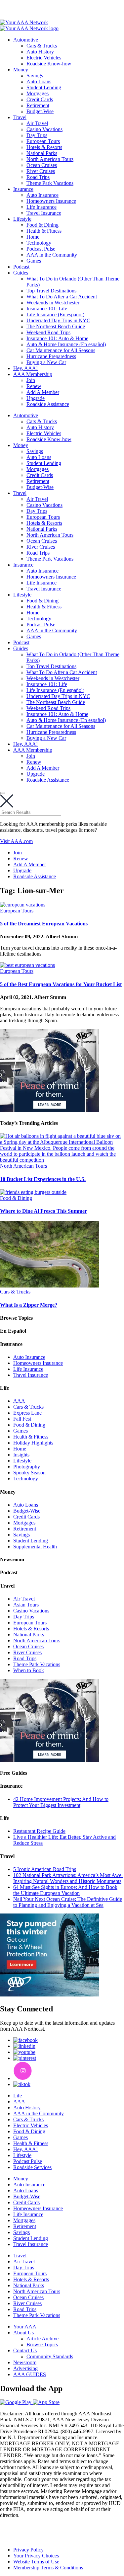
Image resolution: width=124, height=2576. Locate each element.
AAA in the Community (52, 255)
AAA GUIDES (30, 2374)
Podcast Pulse (41, 249)
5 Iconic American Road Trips (45, 1869)
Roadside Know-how (49, 64)
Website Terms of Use (36, 2562)
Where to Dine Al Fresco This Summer (43, 1211)
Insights (21, 1455)
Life (18, 2096)
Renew (34, 386)
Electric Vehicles (44, 58)
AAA (19, 1401)
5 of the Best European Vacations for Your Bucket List (61, 984)
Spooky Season (29, 1473)
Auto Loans (39, 81)
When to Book (29, 1670)
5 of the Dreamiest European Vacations (44, 924)
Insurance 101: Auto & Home (57, 338)
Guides (21, 273)
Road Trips (38, 177)
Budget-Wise (40, 111)
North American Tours (50, 159)
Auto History (40, 52)
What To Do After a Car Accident (62, 297)
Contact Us (25, 2350)
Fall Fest (22, 1419)
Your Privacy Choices (36, 2556)
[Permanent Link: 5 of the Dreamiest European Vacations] (23, 905)
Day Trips (37, 135)
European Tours (43, 141)
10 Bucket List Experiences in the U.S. (43, 1179)
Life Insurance (41, 207)
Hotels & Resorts (44, 147)
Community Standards (50, 2356)
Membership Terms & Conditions (48, 2568)
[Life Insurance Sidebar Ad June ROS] (50, 1110)
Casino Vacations (44, 129)
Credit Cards (40, 99)
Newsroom (25, 2362)
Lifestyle (22, 219)
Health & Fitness (44, 231)
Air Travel (37, 123)
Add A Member (43, 392)
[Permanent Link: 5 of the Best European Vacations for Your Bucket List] (27, 965)
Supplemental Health (35, 1547)
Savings (35, 76)
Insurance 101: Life (47, 309)
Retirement (38, 105)
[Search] (3, 793)
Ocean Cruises (42, 165)
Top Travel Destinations (51, 291)
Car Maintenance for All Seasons (61, 350)
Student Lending (44, 87)
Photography (27, 1467)
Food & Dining (42, 225)
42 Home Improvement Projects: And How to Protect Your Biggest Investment (61, 1802)
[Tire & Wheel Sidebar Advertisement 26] (50, 1995)
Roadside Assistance (48, 404)
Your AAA (25, 2327)
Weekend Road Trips (48, 332)
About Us (23, 2333)
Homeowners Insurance (51, 201)
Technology (39, 243)
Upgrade (36, 398)
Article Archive (42, 2339)
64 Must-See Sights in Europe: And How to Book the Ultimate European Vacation (65, 1890)
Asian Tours (26, 1605)
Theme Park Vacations (50, 183)
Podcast (21, 267)
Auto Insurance (42, 195)
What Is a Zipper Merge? (29, 1305)
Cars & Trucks (42, 46)
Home (33, 237)
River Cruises (41, 171)
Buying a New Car (46, 362)
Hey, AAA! (25, 368)
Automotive (26, 40)
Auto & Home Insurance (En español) (66, 344)
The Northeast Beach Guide (56, 326)
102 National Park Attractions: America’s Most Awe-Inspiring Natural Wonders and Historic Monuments (68, 1878)
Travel (20, 117)
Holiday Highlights (33, 1443)
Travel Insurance (44, 213)
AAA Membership (33, 374)
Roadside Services (32, 2167)
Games (34, 261)
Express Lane (27, 1413)
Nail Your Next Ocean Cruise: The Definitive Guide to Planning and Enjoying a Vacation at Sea (68, 1902)
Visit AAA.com (16, 841)
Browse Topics (42, 2344)
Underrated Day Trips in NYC (58, 320)
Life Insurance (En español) (55, 314)
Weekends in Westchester (53, 303)
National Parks (42, 153)
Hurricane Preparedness (51, 356)
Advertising (25, 2368)
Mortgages (38, 93)
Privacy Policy (28, 2550)
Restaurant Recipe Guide (39, 1831)
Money (21, 70)
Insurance (23, 189)
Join (31, 380)
